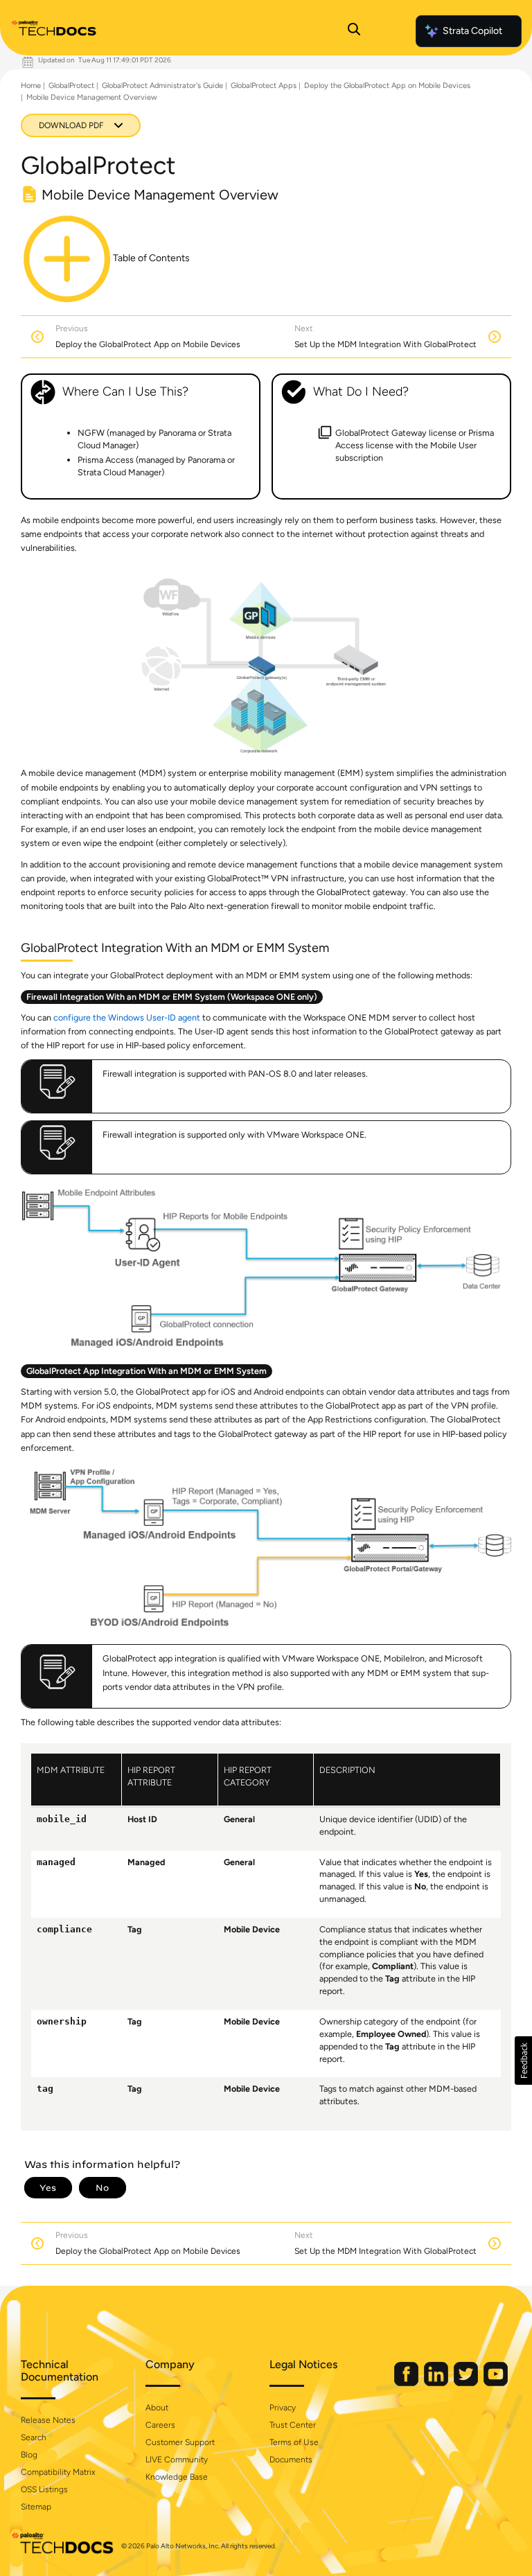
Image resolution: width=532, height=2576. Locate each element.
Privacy (283, 2408)
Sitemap (36, 2507)
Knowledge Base (177, 2477)
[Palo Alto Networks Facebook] (407, 2383)
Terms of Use (294, 2442)
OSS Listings (44, 2489)
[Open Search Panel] (354, 31)
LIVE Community (177, 2460)
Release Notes (48, 2420)
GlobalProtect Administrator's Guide (162, 86)
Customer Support (180, 2442)
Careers (160, 2425)
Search (34, 2437)
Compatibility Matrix (58, 2472)
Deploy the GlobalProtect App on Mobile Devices (387, 86)
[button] (523, 2061)
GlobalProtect (71, 86)
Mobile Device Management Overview (92, 97)
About (157, 2408)
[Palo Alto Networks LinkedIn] (437, 2383)
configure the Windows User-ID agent (127, 1017)
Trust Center (293, 2425)
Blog (29, 2455)
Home (31, 86)
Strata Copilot (472, 31)
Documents (291, 2460)
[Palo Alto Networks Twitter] (467, 2383)
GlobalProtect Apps (264, 86)
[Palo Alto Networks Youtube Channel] (496, 2383)
